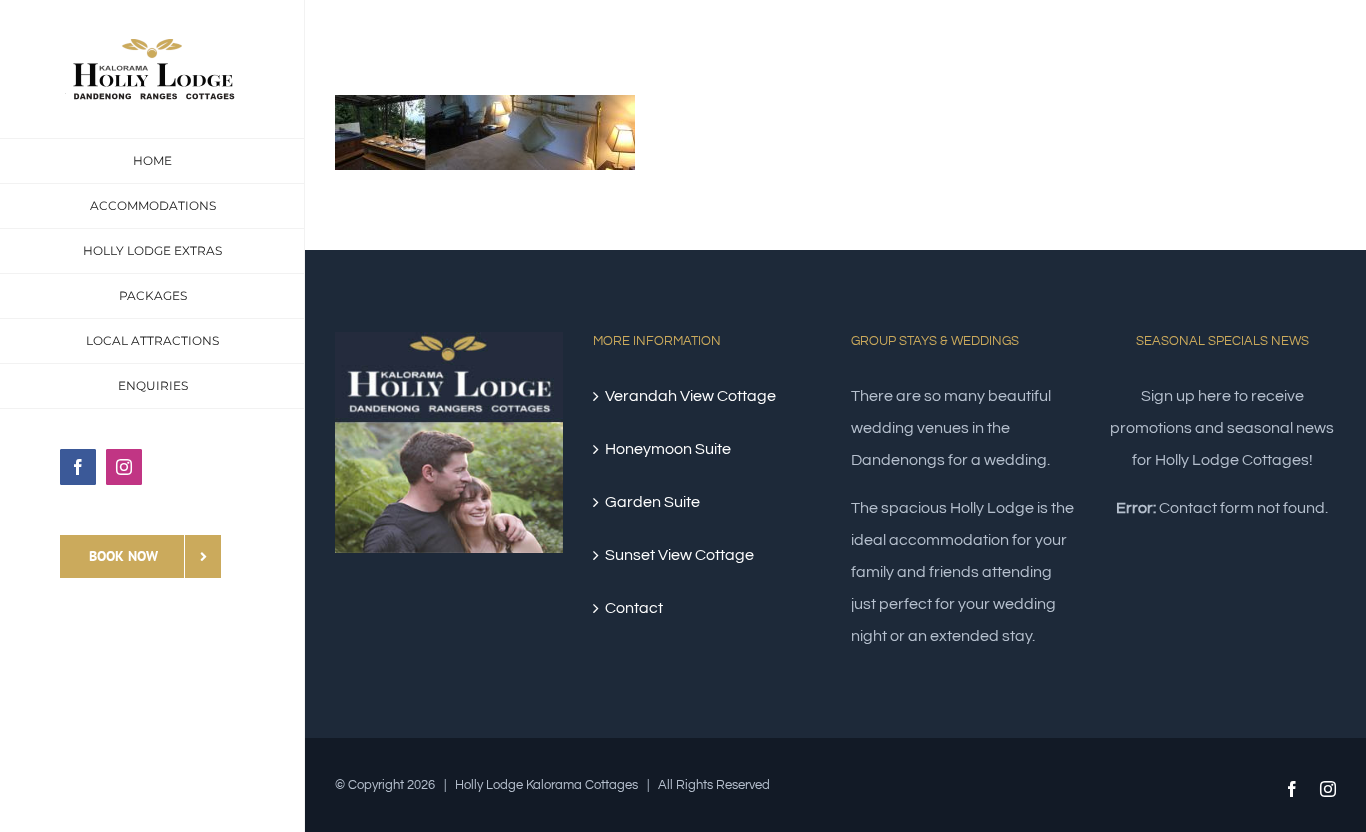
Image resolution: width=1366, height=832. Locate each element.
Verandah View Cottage (690, 396)
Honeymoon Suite (668, 449)
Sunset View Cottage (679, 555)
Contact (634, 608)
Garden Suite (652, 502)
